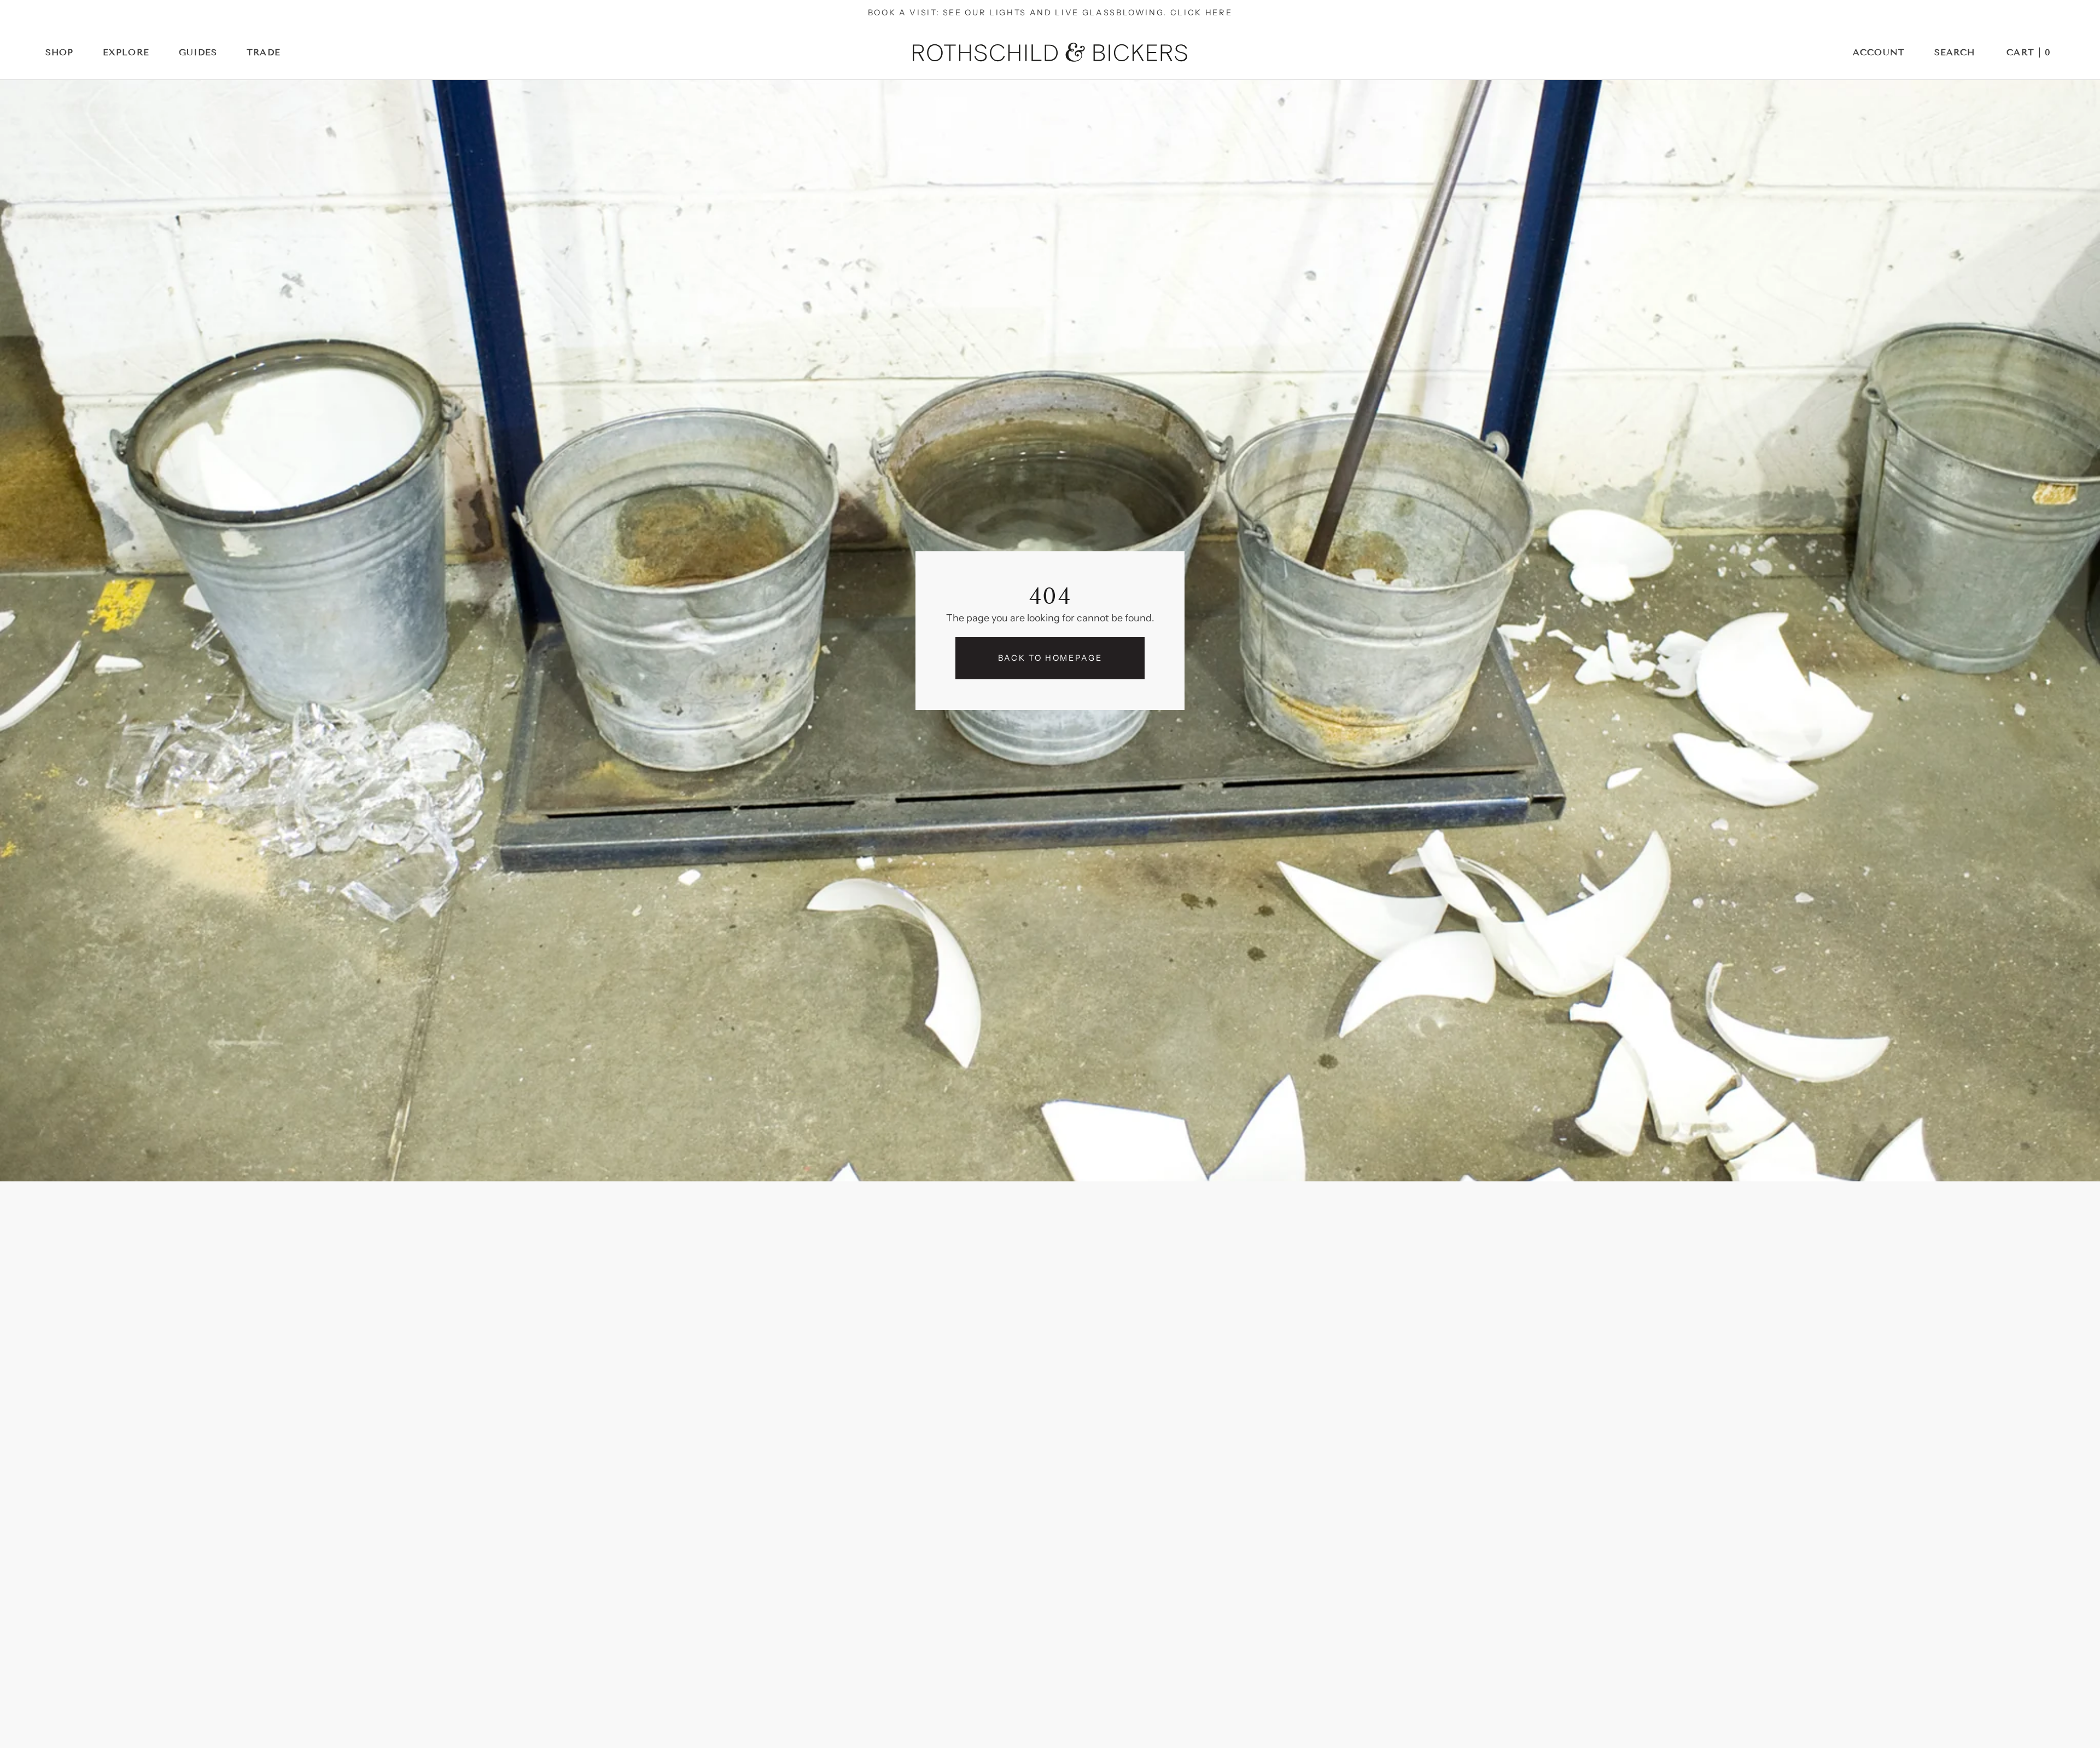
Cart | (2029, 52)
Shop (60, 52)
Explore (126, 52)
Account (1879, 52)
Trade (264, 52)
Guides (198, 52)
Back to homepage (1050, 658)
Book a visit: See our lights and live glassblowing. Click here (1050, 13)
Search (1955, 52)
